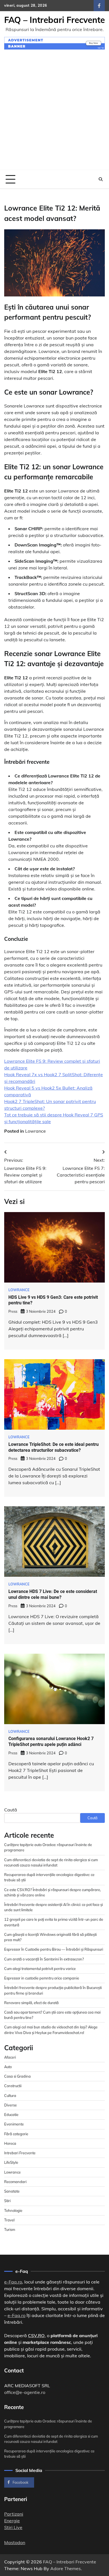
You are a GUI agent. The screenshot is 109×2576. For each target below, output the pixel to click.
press (13, 1311)
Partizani (14, 2514)
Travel (9, 2220)
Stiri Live (13, 2527)
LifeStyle (11, 2162)
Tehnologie (13, 2210)
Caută (11, 1810)
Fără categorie (16, 2134)
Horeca (10, 2143)
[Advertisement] (54, 113)
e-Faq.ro (13, 2282)
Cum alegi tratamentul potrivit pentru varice (40, 1969)
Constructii (13, 2086)
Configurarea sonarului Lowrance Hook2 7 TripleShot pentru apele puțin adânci (51, 1741)
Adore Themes (66, 2568)
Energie (12, 2521)
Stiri (7, 2201)
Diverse (10, 2105)
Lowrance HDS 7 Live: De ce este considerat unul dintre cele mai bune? (53, 1594)
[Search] (101, 179)
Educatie (11, 2115)
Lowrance (35, 1131)
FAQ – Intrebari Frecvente (54, 20)
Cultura (10, 2096)
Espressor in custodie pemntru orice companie (42, 1978)
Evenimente (14, 2124)
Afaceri (10, 2057)
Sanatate (12, 2191)
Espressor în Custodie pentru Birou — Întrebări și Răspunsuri (54, 1949)
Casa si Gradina (17, 2076)
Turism (10, 2229)
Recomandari (15, 2182)
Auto (8, 2067)
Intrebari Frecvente (20, 2153)
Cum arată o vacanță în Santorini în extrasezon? (44, 1959)
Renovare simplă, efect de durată (31, 2003)
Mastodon (15, 2542)
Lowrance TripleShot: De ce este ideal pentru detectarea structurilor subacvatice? (54, 1447)
